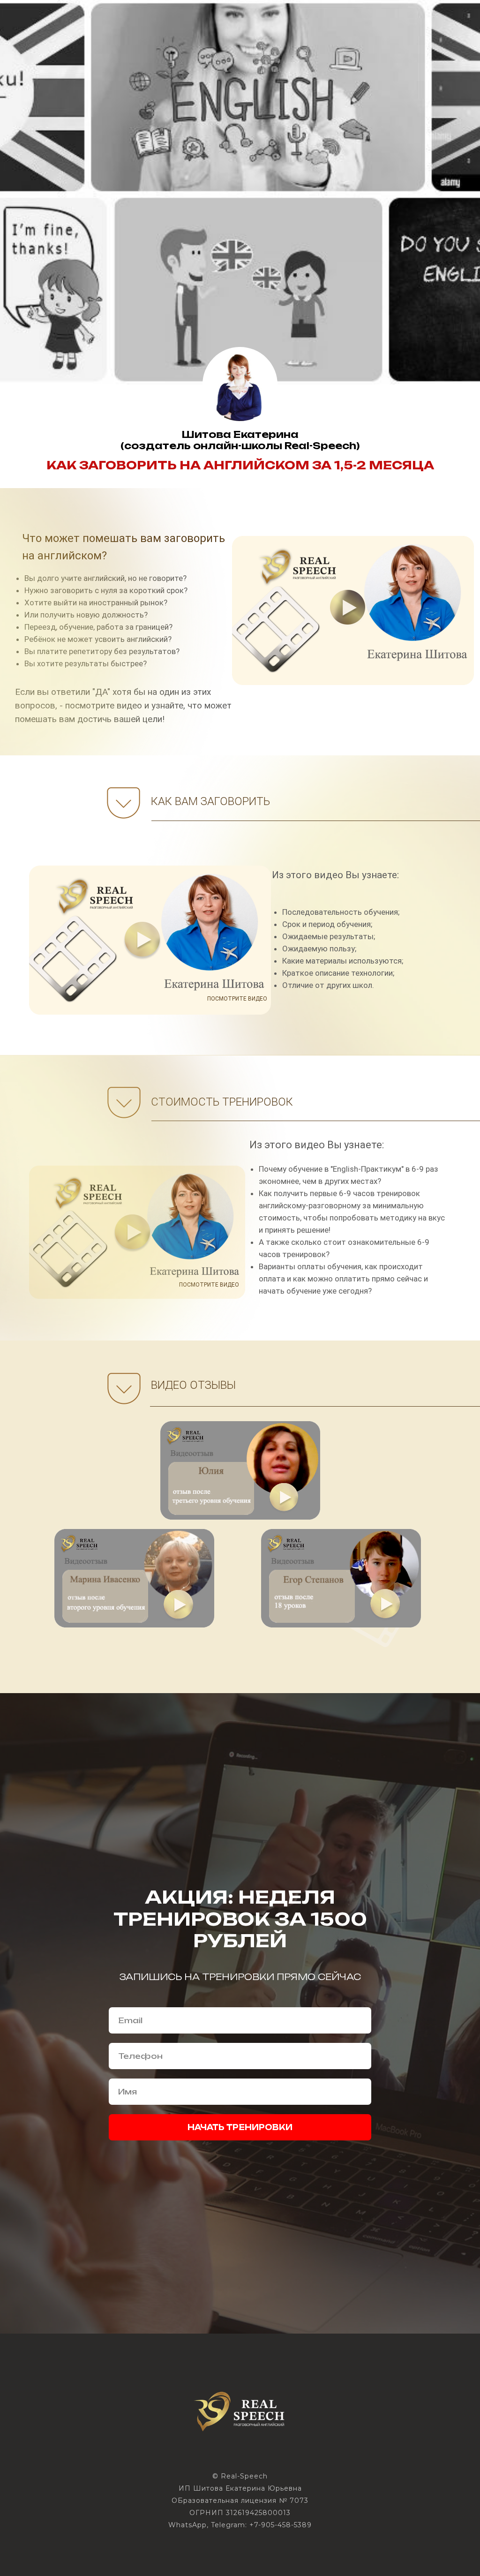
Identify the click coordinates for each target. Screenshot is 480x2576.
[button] (348, 1770)
